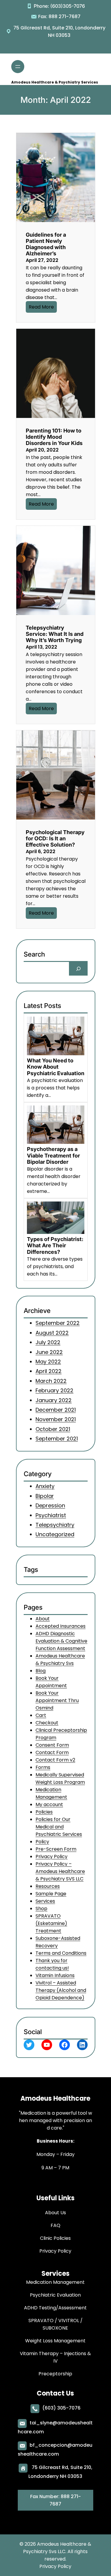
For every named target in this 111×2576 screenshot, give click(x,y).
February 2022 (54, 1391)
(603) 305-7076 (61, 2408)
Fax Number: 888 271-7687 (55, 2500)
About (43, 1619)
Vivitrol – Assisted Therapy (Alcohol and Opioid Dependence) (61, 1991)
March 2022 (51, 1381)
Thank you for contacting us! (52, 1965)
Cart (41, 1716)
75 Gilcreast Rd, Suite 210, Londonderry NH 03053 (59, 32)
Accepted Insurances (61, 1626)
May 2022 (48, 1362)
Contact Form (52, 1753)
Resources (48, 1887)
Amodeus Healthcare (55, 2098)
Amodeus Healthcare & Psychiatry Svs (60, 1660)
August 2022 (52, 1333)
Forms (43, 1768)
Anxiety (45, 1486)
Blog (41, 1671)
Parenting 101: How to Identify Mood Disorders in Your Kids (54, 437)
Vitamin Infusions (55, 1976)
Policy (42, 1842)
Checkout (47, 1723)
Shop (41, 1909)
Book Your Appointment (51, 1682)
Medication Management (51, 1794)
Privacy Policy (52, 1857)
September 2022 (58, 1323)
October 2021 (53, 1429)
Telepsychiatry (55, 1525)
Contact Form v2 (55, 1760)
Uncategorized (55, 1534)
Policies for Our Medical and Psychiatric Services (59, 1827)
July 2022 (48, 1343)
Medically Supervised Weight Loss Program (60, 1779)
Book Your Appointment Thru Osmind (57, 1701)
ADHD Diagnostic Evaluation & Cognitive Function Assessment (61, 1641)
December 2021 (56, 1410)
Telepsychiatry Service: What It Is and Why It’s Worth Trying (55, 634)
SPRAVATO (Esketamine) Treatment (51, 1924)
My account (49, 1805)
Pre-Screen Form (56, 1849)
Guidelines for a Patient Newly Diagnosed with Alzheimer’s (46, 244)
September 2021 (57, 1439)
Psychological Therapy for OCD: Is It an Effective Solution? (55, 838)
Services (45, 1901)
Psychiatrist (51, 1515)
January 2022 (54, 1400)
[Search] (78, 969)
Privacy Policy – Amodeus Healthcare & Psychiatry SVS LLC (60, 1872)
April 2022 (49, 1371)
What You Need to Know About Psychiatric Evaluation (56, 1067)
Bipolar (45, 1496)
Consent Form (52, 1745)
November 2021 (56, 1420)
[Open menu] (18, 67)
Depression (50, 1505)
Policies (44, 1812)
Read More (41, 307)
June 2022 (49, 1352)
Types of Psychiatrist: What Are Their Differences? (55, 1245)
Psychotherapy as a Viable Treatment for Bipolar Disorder (53, 1155)
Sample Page (51, 1894)
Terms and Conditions (61, 1953)
